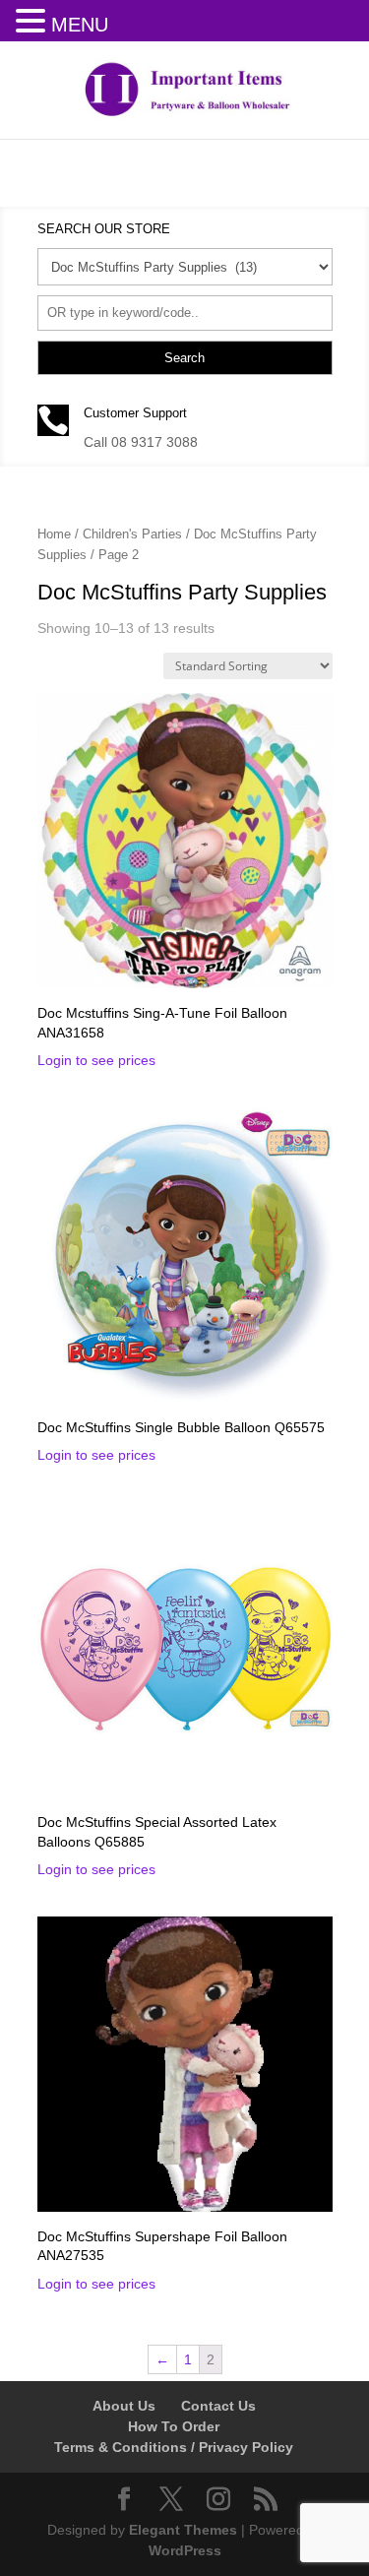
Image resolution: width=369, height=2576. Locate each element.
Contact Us (218, 2406)
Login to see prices (96, 1060)
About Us (124, 2406)
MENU (80, 25)
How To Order (174, 2426)
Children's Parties (132, 534)
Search (184, 358)
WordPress (185, 2550)
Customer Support (135, 413)
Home (54, 534)
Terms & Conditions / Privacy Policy (174, 2447)
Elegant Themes (183, 2530)
